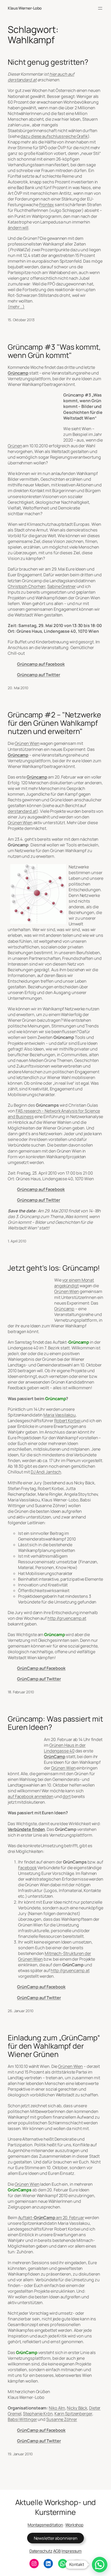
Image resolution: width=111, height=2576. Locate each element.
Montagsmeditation (45, 2525)
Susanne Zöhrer (62, 2419)
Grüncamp (18, 373)
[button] (100, 2565)
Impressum (72, 2551)
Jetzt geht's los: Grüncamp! (54, 1268)
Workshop (74, 2525)
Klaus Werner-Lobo (25, 8)
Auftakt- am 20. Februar (51, 2218)
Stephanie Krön (38, 2414)
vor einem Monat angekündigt (74, 1283)
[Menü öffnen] (100, 8)
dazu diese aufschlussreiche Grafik (54, 136)
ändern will (18, 228)
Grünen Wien (27, 743)
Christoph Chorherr (27, 586)
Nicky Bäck (77, 2408)
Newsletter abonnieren (56, 2538)
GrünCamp (55, 1757)
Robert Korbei (68, 1421)
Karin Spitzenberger (73, 2414)
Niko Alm (57, 2408)
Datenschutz (41, 2551)
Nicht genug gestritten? (48, 62)
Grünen (15, 446)
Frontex (47, 205)
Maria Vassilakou (59, 1415)
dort (67, 1796)
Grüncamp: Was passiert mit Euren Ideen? (55, 1723)
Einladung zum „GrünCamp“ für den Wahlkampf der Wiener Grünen (54, 2046)
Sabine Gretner (62, 586)
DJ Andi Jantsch (46, 1472)
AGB (57, 2551)
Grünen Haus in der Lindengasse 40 (65, 1748)
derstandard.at (22, 811)
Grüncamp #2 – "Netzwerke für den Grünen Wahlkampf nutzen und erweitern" (54, 723)
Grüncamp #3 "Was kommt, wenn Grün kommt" (54, 351)
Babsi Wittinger (22, 2419)
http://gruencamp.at (67, 1618)
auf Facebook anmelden (31, 1796)
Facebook (27, 1868)
